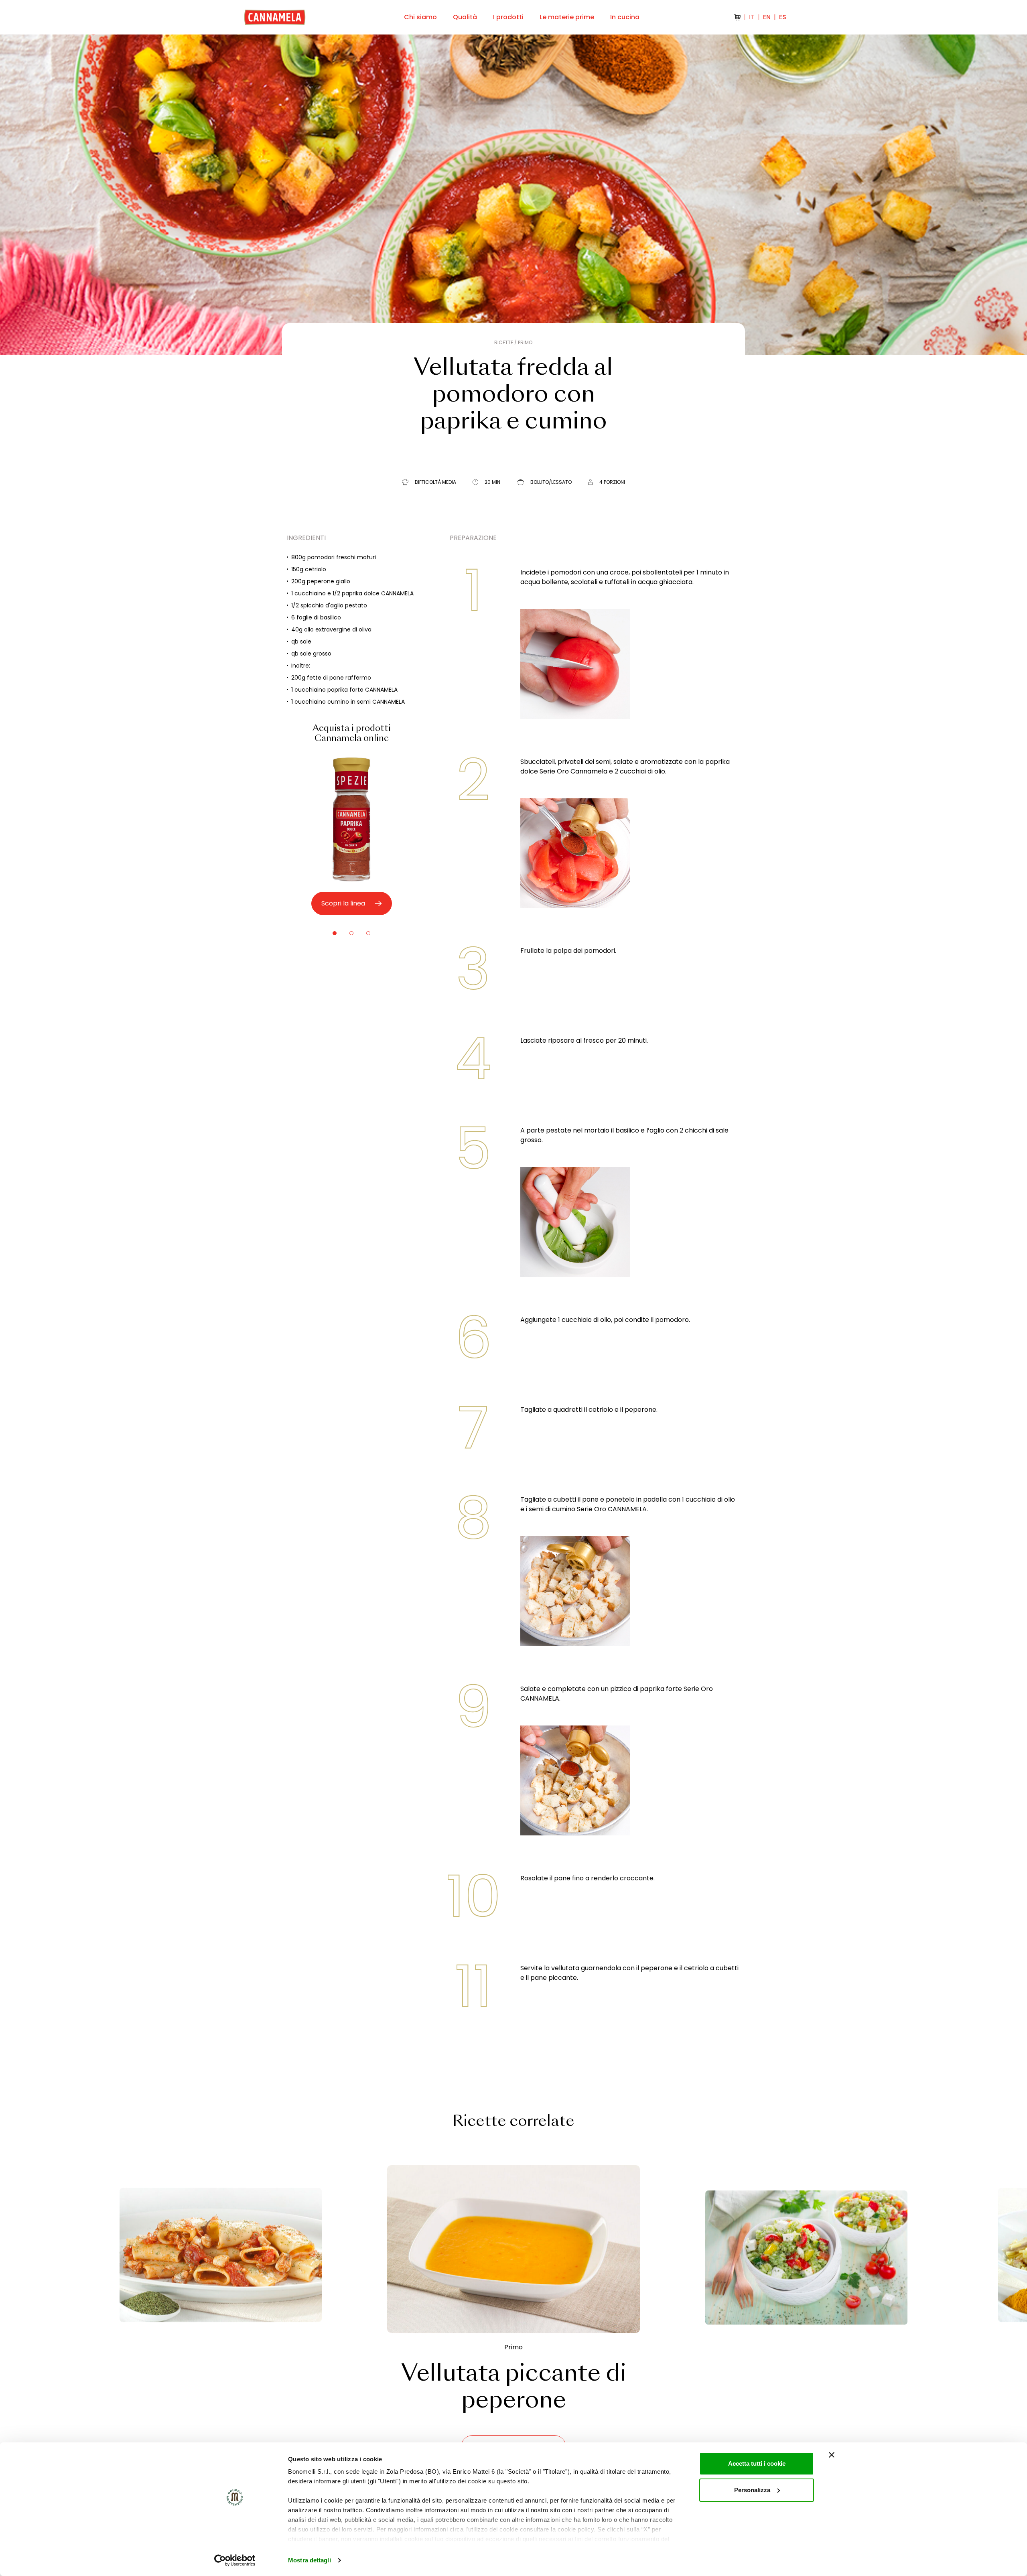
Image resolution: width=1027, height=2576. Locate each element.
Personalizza (752, 2490)
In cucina (625, 17)
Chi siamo (420, 17)
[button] (335, 933)
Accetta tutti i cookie (757, 2463)
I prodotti (508, 17)
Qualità (465, 17)
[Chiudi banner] (832, 2455)
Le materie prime (567, 17)
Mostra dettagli (310, 2560)
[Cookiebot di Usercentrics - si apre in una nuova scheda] (235, 2560)
